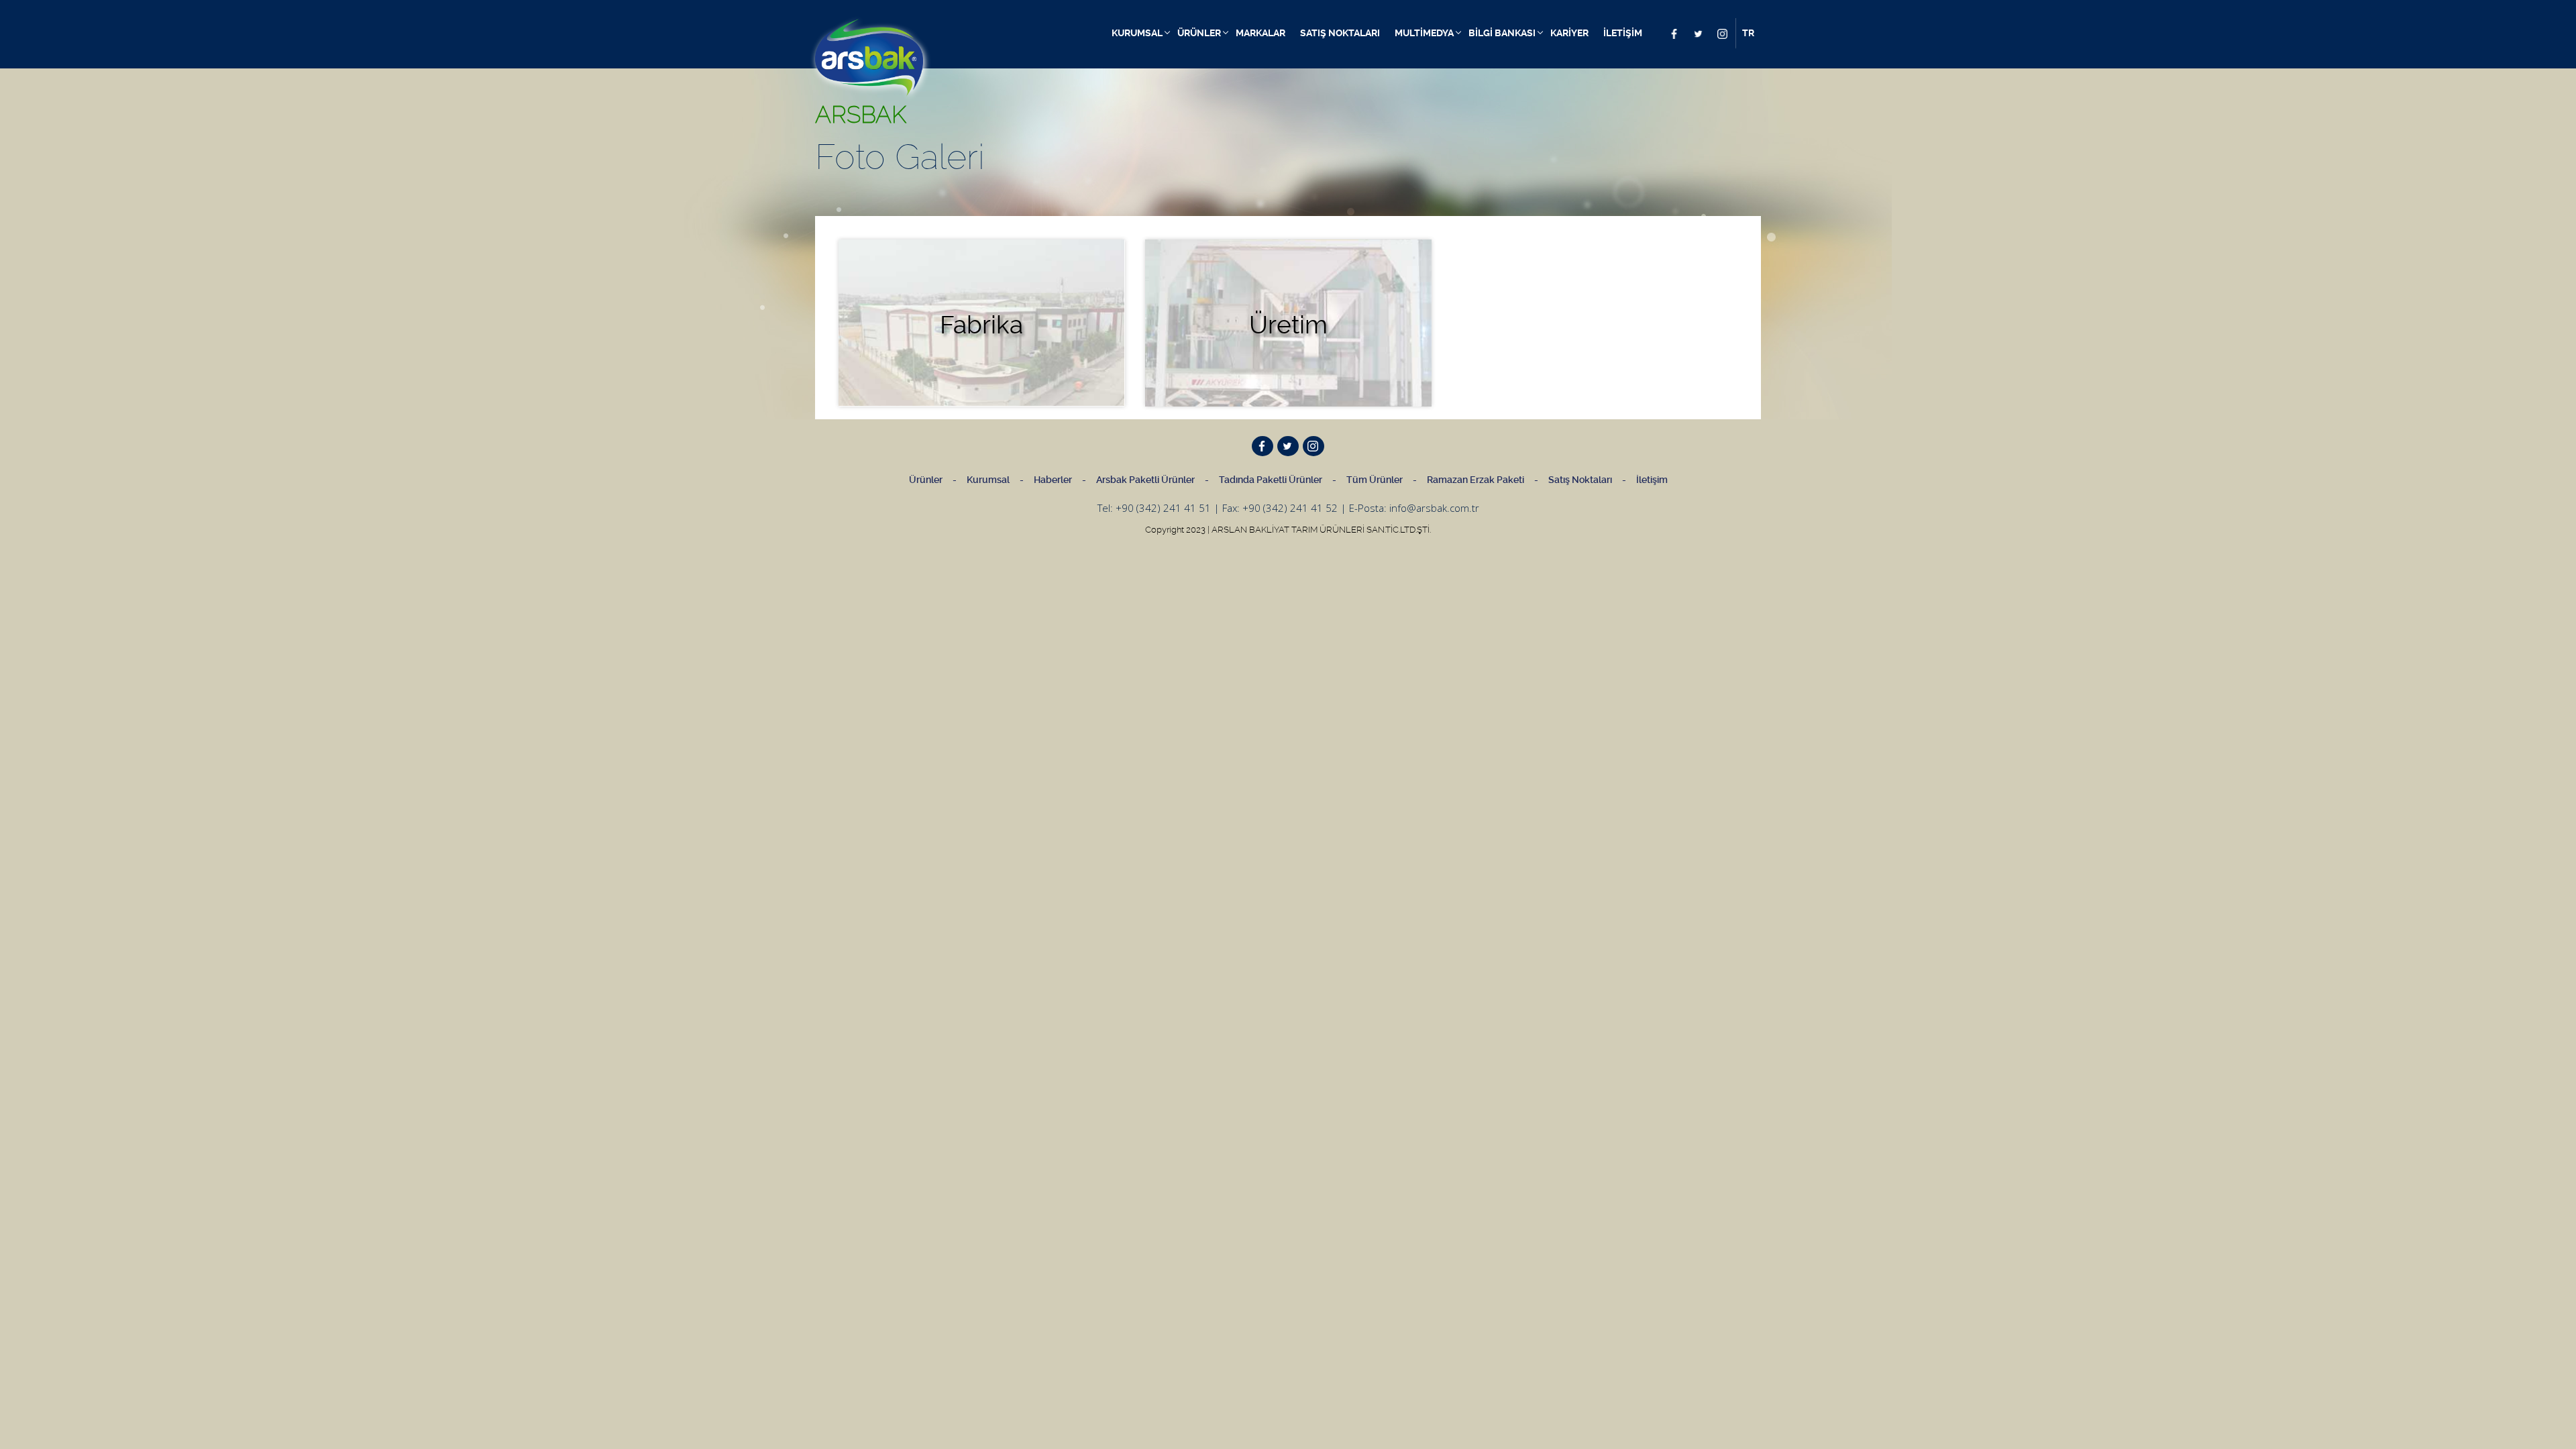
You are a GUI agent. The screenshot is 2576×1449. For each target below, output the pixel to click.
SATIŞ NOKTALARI (1340, 33)
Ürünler (926, 480)
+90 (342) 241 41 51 (1163, 508)
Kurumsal (988, 480)
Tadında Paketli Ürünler (1271, 480)
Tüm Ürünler (1375, 480)
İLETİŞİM (1623, 33)
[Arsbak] (869, 58)
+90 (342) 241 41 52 (1290, 508)
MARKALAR (1260, 33)
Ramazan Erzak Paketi (1475, 480)
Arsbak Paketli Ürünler (1145, 480)
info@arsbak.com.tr (1434, 508)
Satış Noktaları (1580, 480)
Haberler (1053, 480)
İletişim (1652, 480)
